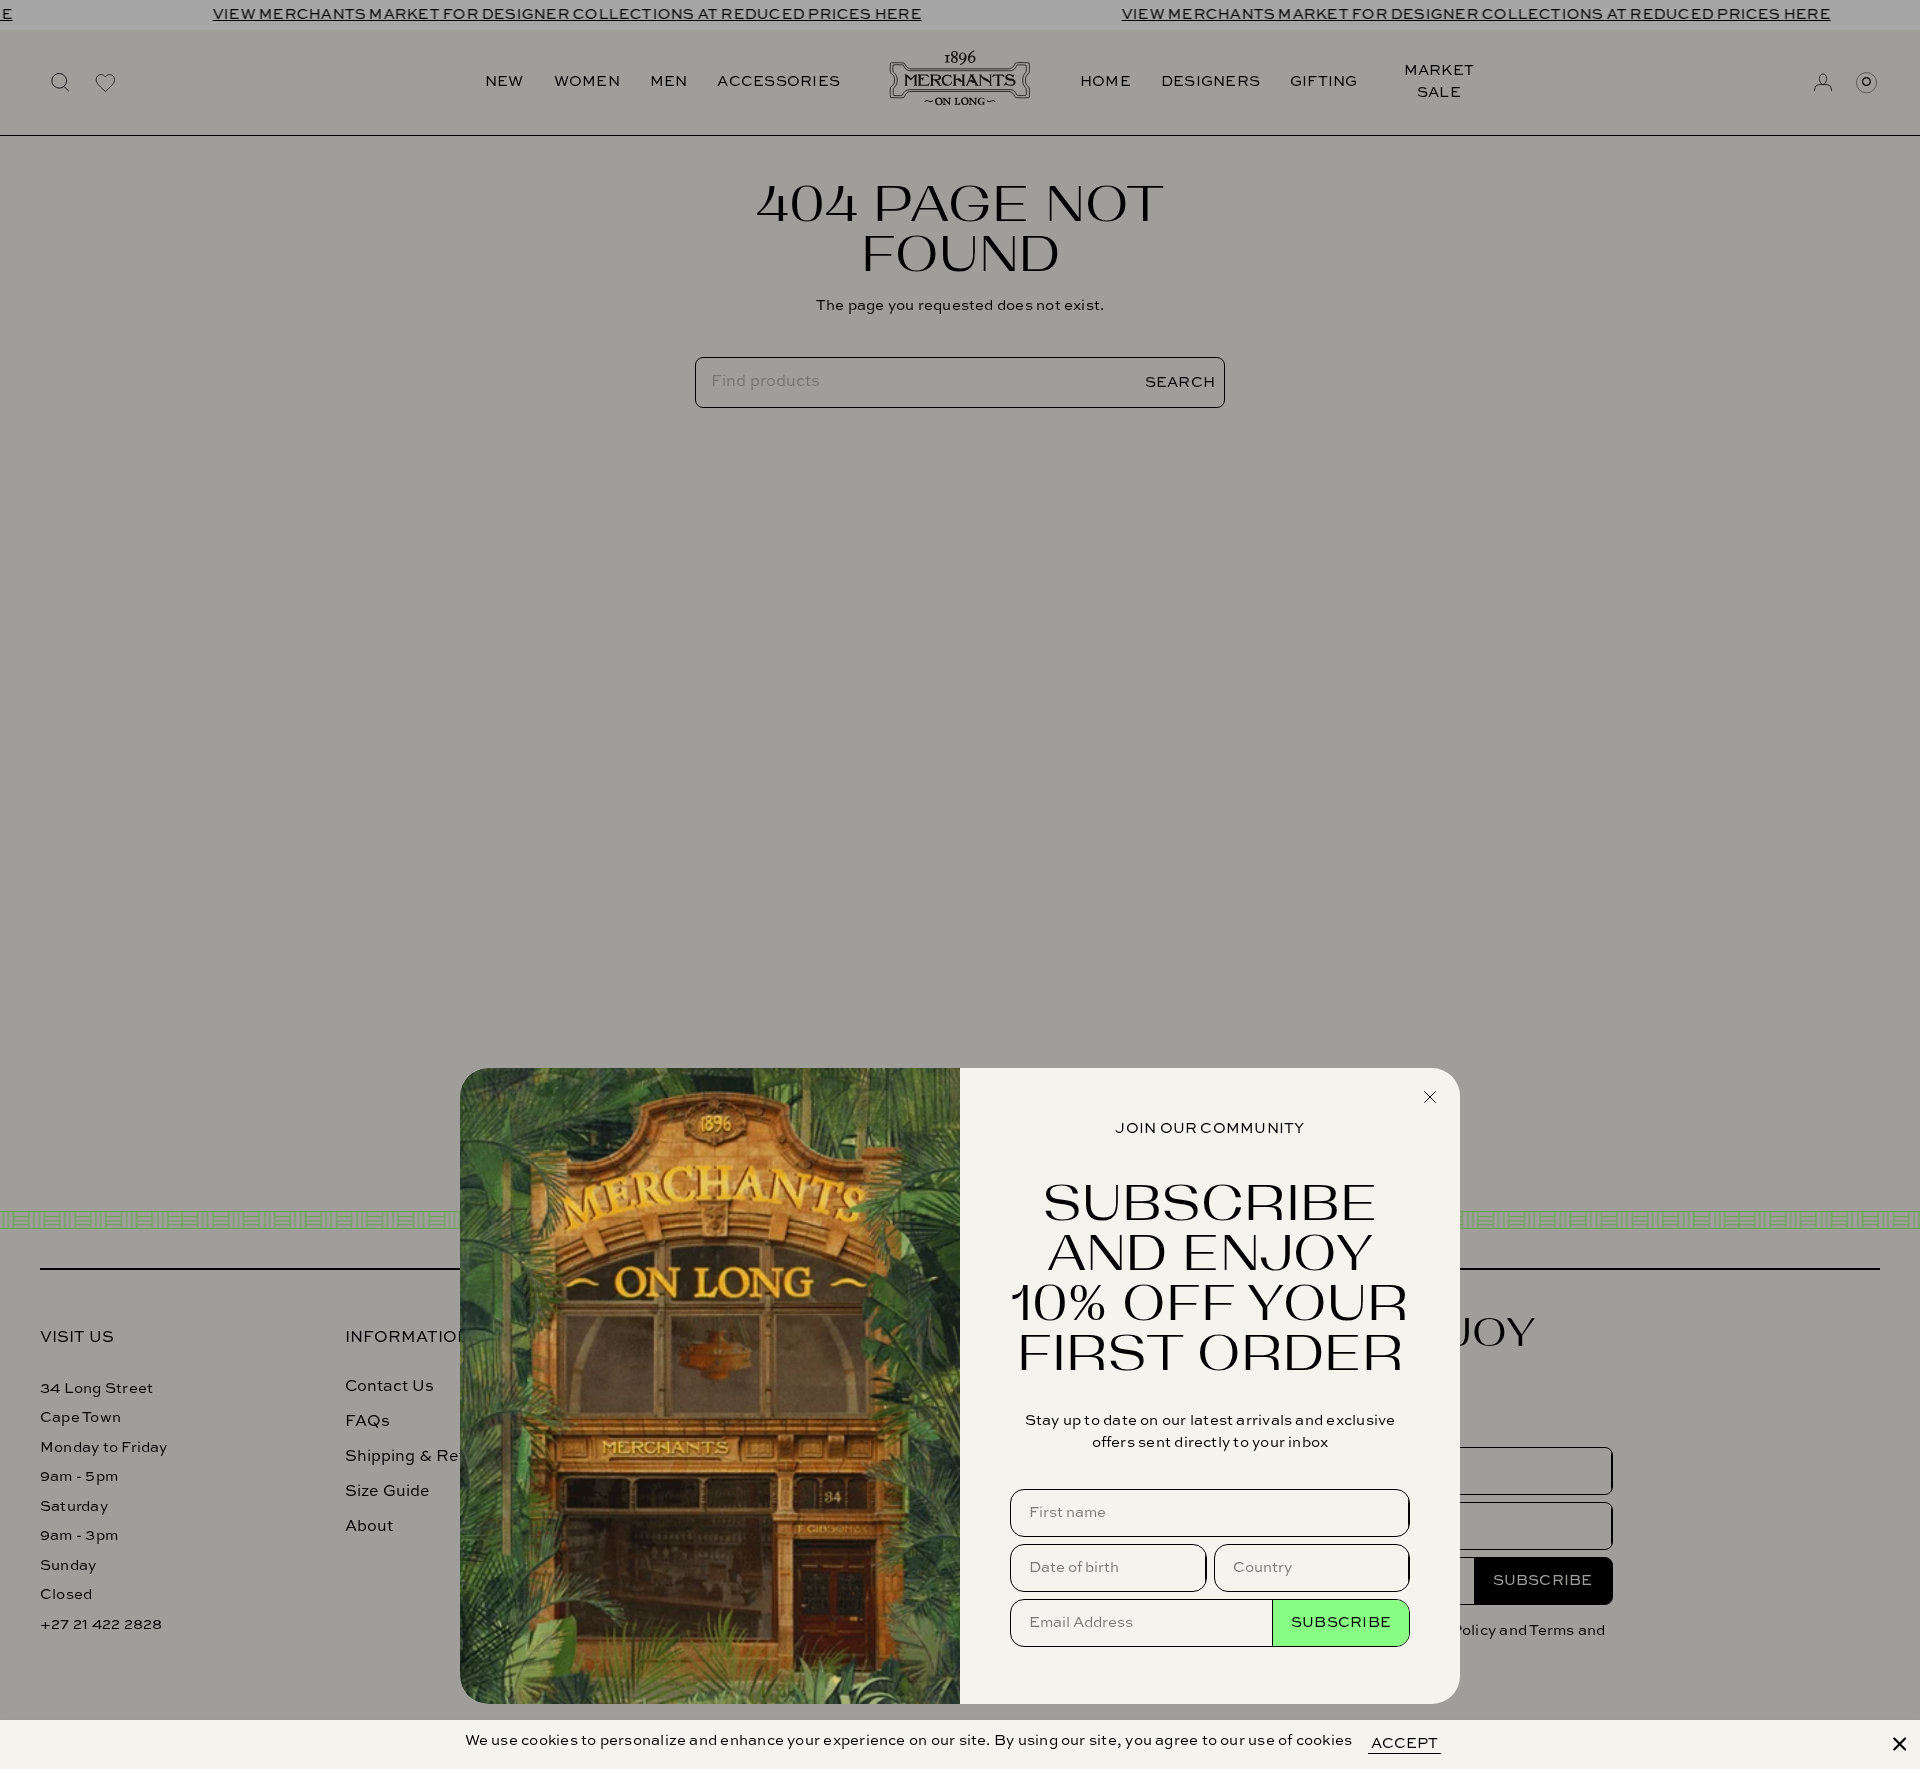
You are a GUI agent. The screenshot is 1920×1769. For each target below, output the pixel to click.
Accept (1404, 1743)
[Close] (1900, 1744)
